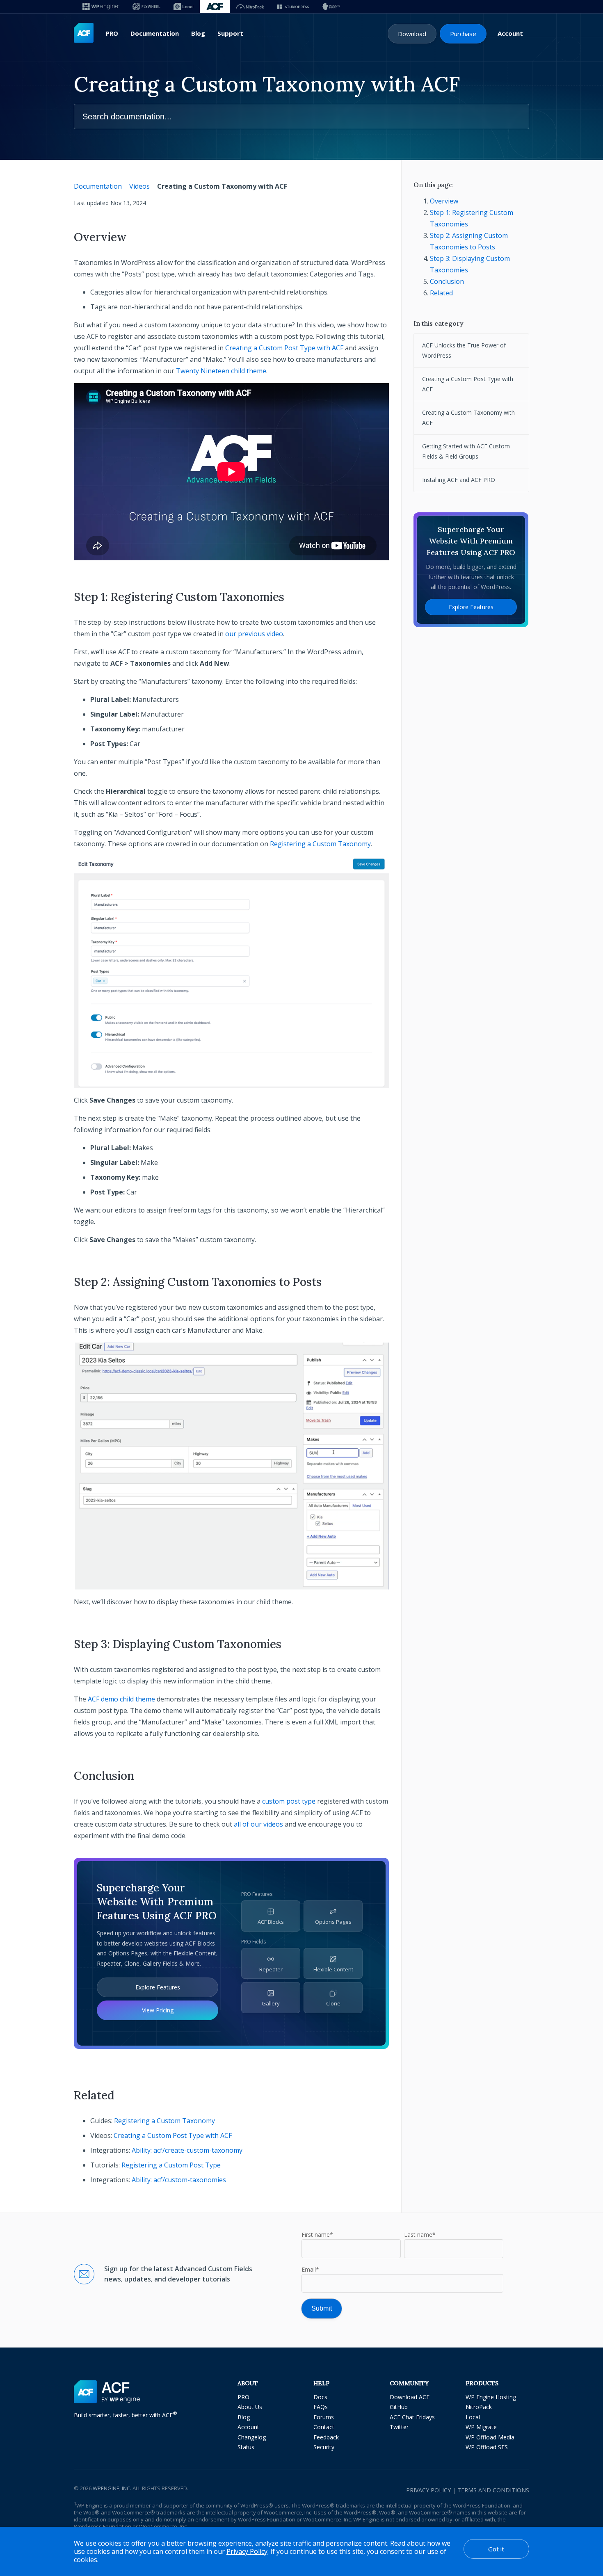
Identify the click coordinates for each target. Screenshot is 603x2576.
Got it (496, 2549)
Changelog (252, 2437)
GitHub (399, 2407)
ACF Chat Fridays (412, 2417)
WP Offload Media (490, 2437)
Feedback (326, 2437)
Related (441, 293)
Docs (320, 2397)
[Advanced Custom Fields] (84, 33)
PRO (112, 33)
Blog (198, 33)
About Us (250, 2407)
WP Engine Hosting (491, 2397)
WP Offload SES (487, 2447)
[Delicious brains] (331, 7)
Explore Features (158, 1987)
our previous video (254, 634)
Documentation (155, 33)
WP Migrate (481, 2427)
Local (473, 2417)
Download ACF (410, 2397)
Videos (139, 186)
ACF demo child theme (121, 1699)
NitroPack (479, 2407)
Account (510, 33)
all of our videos (258, 1824)
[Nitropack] (250, 7)
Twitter (399, 2427)
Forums (324, 2417)
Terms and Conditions (493, 2490)
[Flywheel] (146, 7)
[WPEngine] (101, 7)
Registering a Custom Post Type (171, 2165)
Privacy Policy (428, 2490)
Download (412, 34)
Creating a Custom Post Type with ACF (284, 348)
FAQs (321, 2407)
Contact (324, 2427)
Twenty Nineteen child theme (221, 371)
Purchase (463, 34)
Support (230, 33)
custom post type (289, 1801)
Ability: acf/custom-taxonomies (179, 2180)
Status (246, 2447)
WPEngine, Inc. (112, 2488)
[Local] (183, 7)
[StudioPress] (293, 7)
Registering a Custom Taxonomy (320, 844)
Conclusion (447, 281)
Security (324, 2447)
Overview (444, 201)
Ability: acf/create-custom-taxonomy (187, 2150)
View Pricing (158, 2010)
